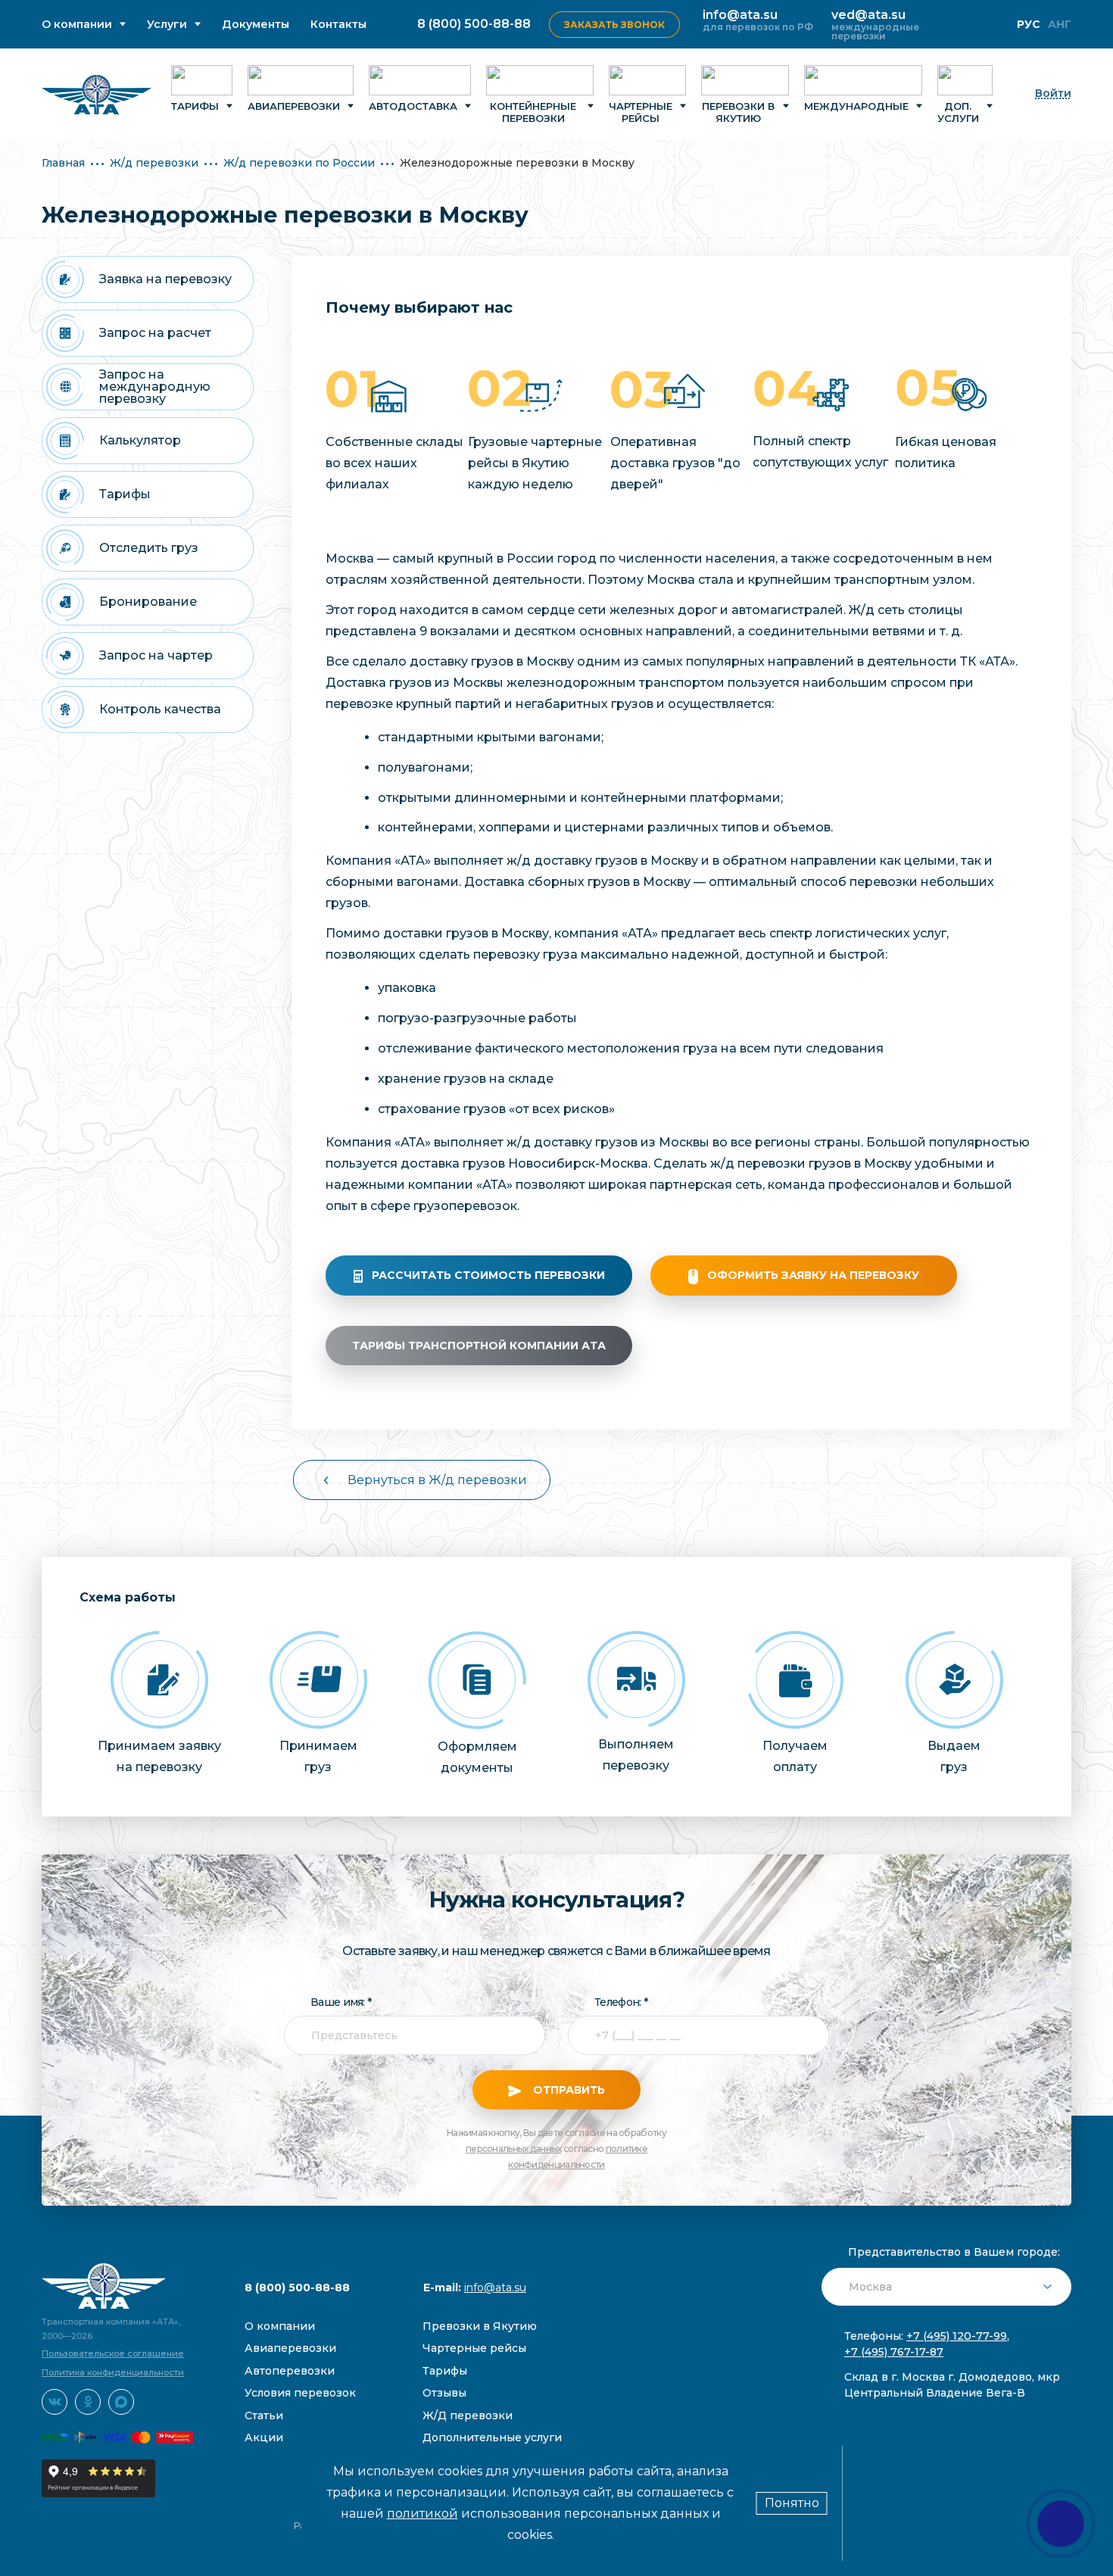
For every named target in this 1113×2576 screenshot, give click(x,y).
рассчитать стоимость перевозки (488, 1275)
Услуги (167, 25)
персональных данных (514, 2149)
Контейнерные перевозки (533, 112)
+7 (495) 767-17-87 (894, 2352)
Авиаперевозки (294, 106)
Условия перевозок (300, 2393)
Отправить (567, 2090)
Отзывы (444, 2393)
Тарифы (195, 106)
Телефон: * (621, 2002)
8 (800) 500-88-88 (474, 24)
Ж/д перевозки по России (299, 163)
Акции (264, 2437)
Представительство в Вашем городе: (954, 2252)
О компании (77, 25)
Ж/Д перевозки (468, 2415)
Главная (63, 163)
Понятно (792, 2503)
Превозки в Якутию (480, 2326)
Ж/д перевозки (154, 163)
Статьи (264, 2415)
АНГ (1060, 24)
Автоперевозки (290, 2371)
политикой (422, 2514)
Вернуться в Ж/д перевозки (437, 1480)
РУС (1029, 24)
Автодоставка (413, 106)
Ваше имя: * (341, 2002)
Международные (856, 106)
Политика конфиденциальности (113, 2372)
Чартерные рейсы (641, 112)
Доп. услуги (958, 112)
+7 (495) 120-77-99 (957, 2336)
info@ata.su (740, 15)
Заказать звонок (614, 25)
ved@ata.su (868, 15)
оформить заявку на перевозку (813, 1275)
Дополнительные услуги (492, 2437)
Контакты (338, 25)
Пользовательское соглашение (113, 2353)
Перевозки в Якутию (738, 112)
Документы (256, 25)
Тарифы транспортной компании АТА (479, 1346)
